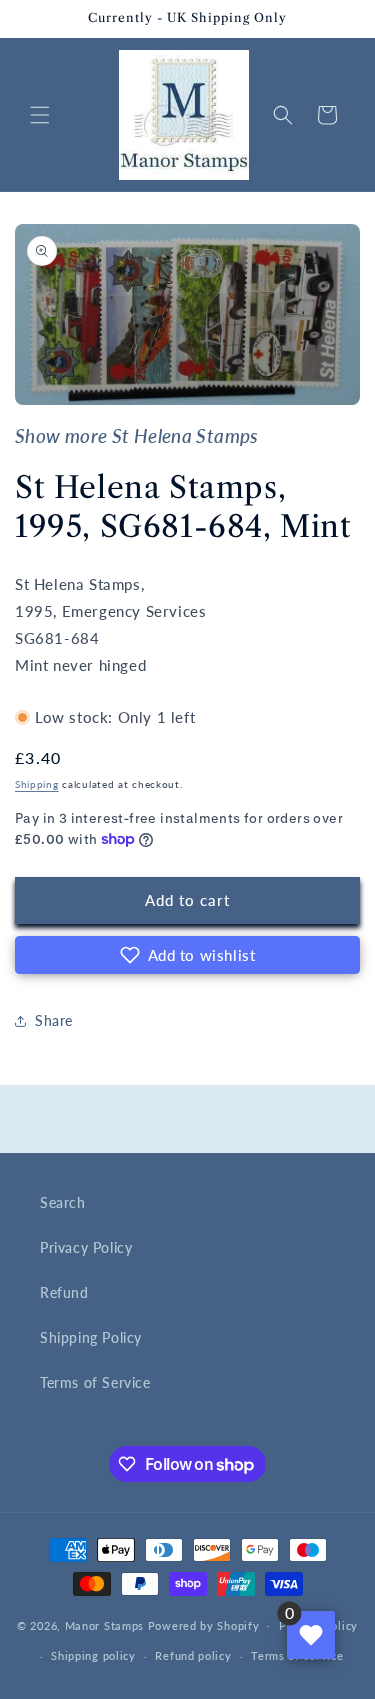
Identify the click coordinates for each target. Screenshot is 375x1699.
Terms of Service (95, 1382)
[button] (40, 115)
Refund (64, 1292)
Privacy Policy (86, 1247)
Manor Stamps (104, 1624)
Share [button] (54, 1020)
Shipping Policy (91, 1337)
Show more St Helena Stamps (137, 436)
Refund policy (193, 1655)
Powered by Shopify (204, 1624)
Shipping (37, 784)
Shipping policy (93, 1655)
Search (63, 1202)
